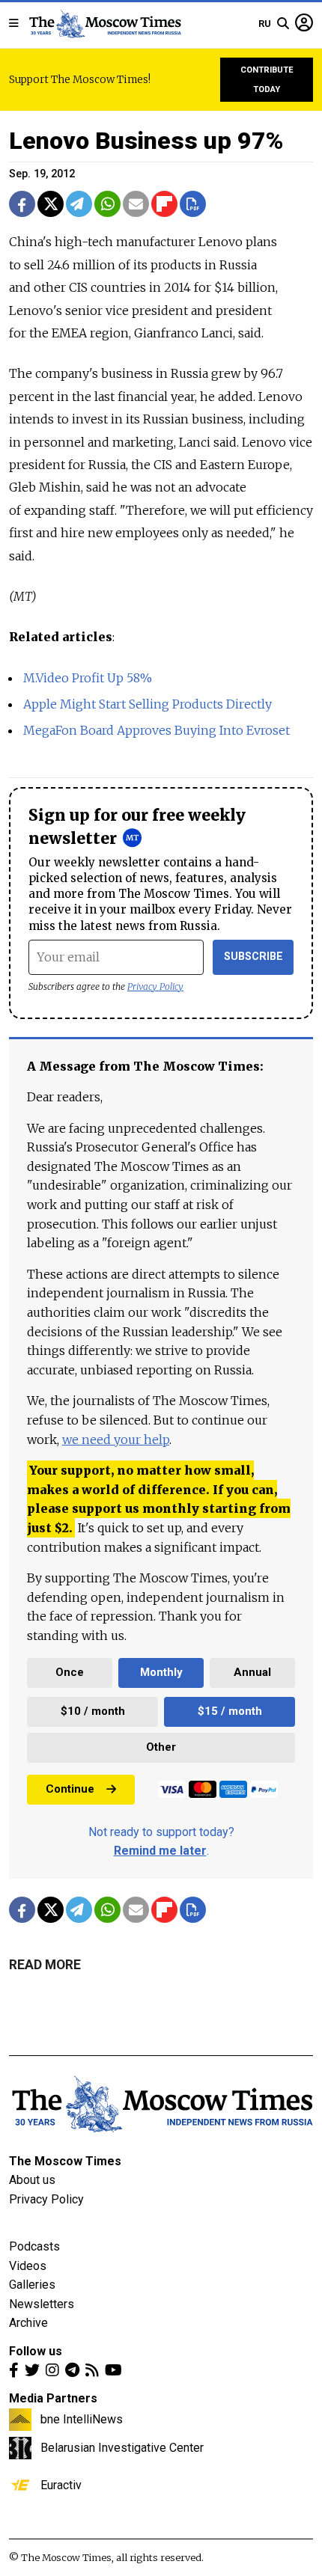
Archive (28, 2323)
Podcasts (34, 2246)
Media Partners (53, 2398)
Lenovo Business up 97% (146, 141)
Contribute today (267, 80)
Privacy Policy (155, 986)
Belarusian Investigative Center (122, 2447)
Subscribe (253, 957)
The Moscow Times (65, 2161)
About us (32, 2180)
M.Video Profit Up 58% (88, 678)
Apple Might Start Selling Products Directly (148, 704)
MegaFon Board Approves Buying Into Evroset (157, 730)
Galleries (32, 2285)
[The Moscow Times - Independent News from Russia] (104, 24)
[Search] (283, 24)
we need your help (116, 1440)
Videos (28, 2266)
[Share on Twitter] (51, 204)
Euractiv (61, 2485)
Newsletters (42, 2304)
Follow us (36, 2351)
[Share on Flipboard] (164, 204)
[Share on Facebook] (22, 204)
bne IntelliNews (82, 2419)
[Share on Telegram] (79, 204)
